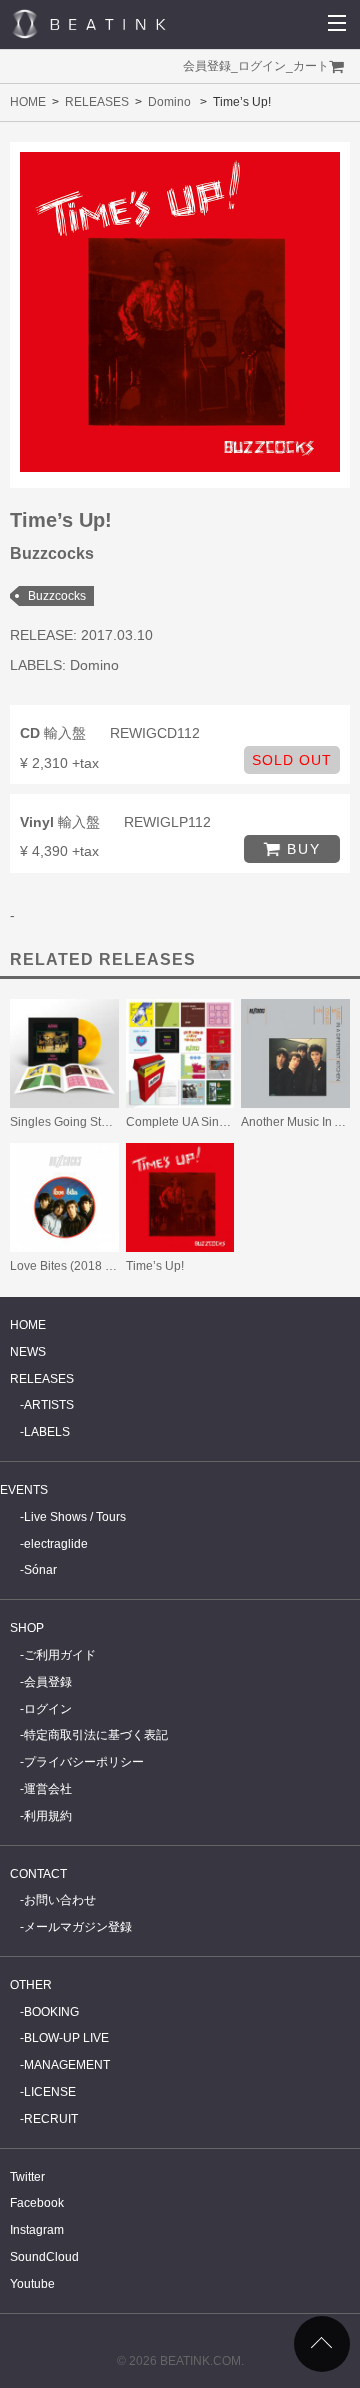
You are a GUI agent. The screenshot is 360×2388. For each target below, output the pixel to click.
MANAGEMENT (67, 2065)
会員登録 (207, 66)
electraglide (56, 1544)
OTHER (31, 1985)
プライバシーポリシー (84, 1762)
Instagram (37, 2230)
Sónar (40, 1570)
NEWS (28, 1352)
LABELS (47, 1432)
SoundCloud (44, 2257)
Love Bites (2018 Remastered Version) (115, 1266)
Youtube (32, 2284)
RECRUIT (51, 2119)
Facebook (37, 2203)
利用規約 (48, 1816)
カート (311, 66)
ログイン (262, 66)
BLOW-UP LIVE (66, 2038)
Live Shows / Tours (75, 1517)
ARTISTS (49, 1405)
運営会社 (48, 1789)
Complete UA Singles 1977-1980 (215, 1122)
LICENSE (50, 2092)
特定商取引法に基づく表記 (96, 1735)
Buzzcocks (57, 596)
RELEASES (97, 102)
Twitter (27, 2177)
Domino (169, 102)
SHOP (27, 1628)
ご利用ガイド (60, 1655)
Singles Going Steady (69, 1122)
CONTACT (38, 1874)
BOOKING (51, 2012)
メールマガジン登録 (78, 1927)
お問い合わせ (60, 1900)
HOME (28, 102)
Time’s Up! (155, 1266)
